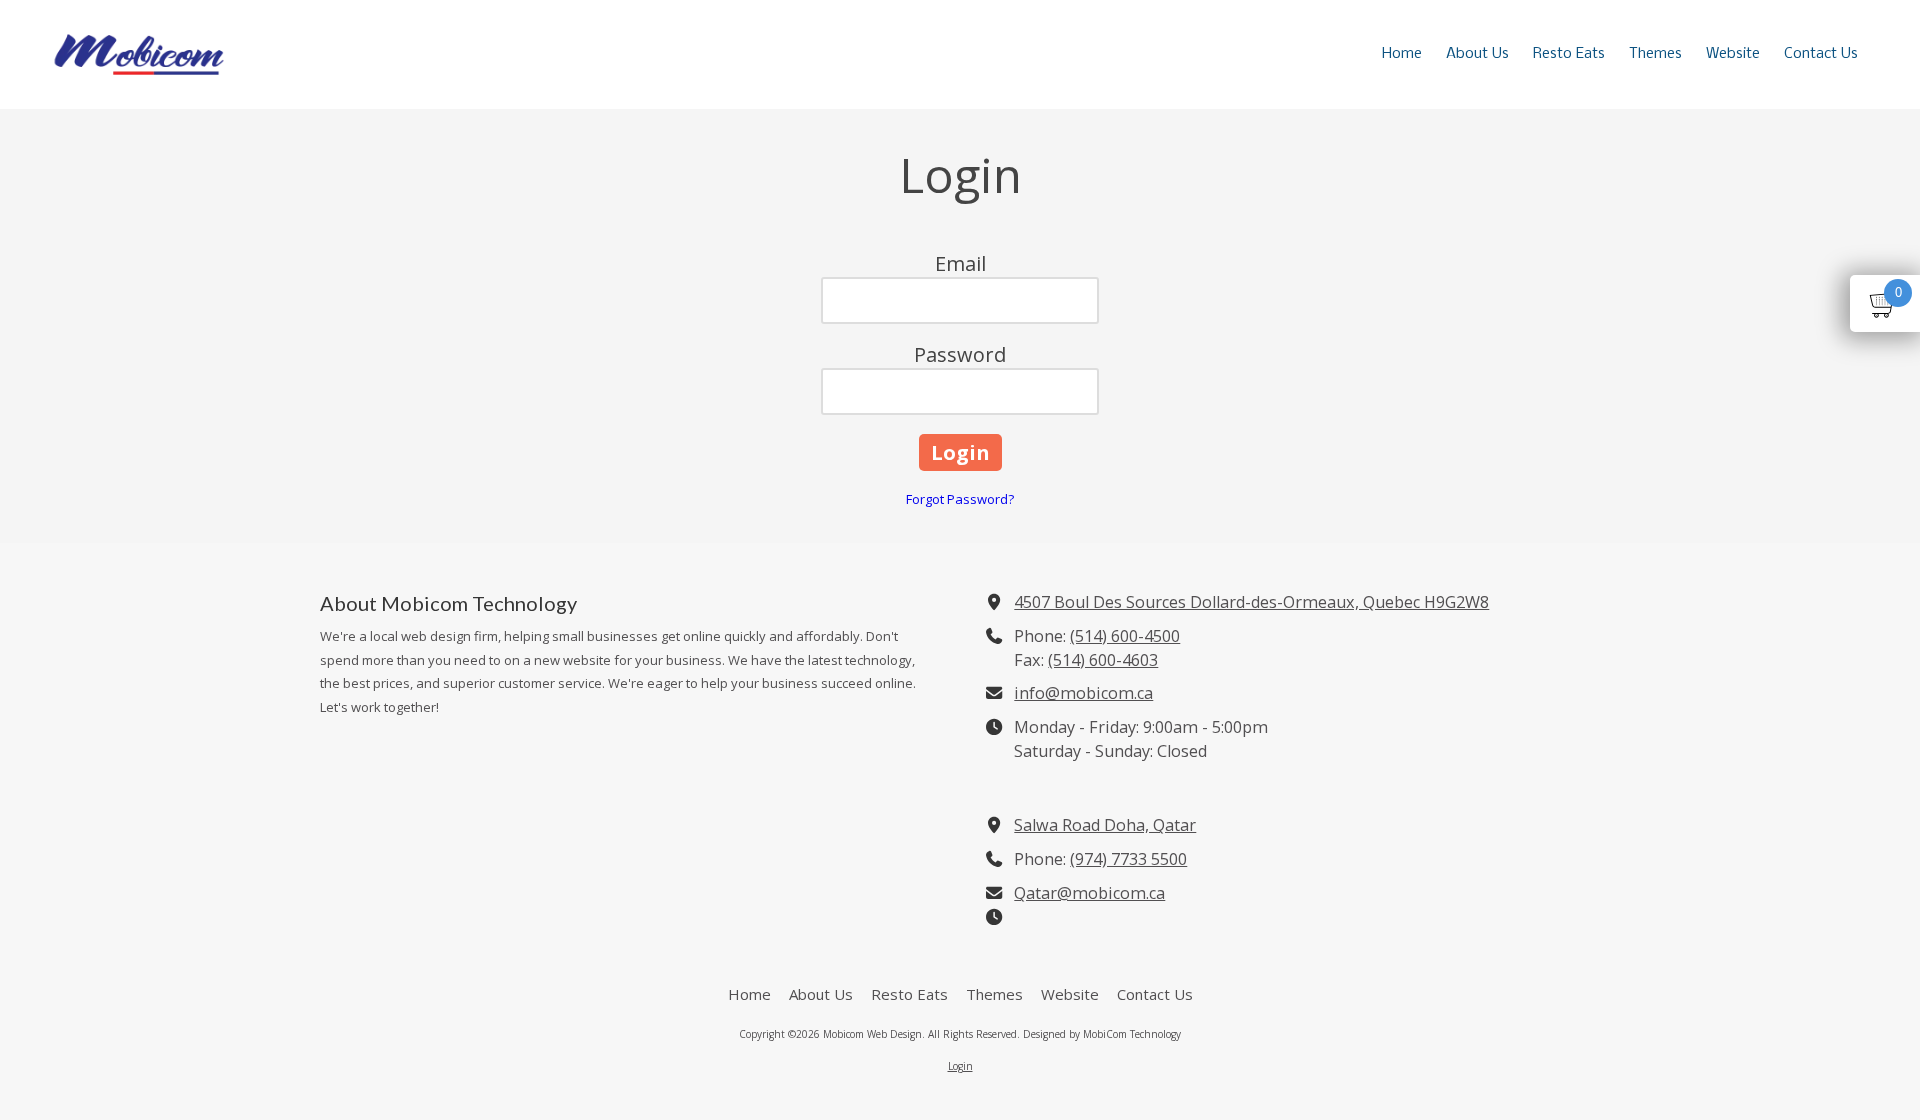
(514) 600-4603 (1103, 660)
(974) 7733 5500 (1128, 859)
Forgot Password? (960, 499)
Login (960, 1066)
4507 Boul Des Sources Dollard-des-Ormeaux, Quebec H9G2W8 (1251, 602)
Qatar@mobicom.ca (1089, 893)
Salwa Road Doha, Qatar (1105, 825)
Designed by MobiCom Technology (1102, 1034)
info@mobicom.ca (1083, 693)
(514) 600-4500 (1125, 636)
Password (960, 354)
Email (960, 263)
